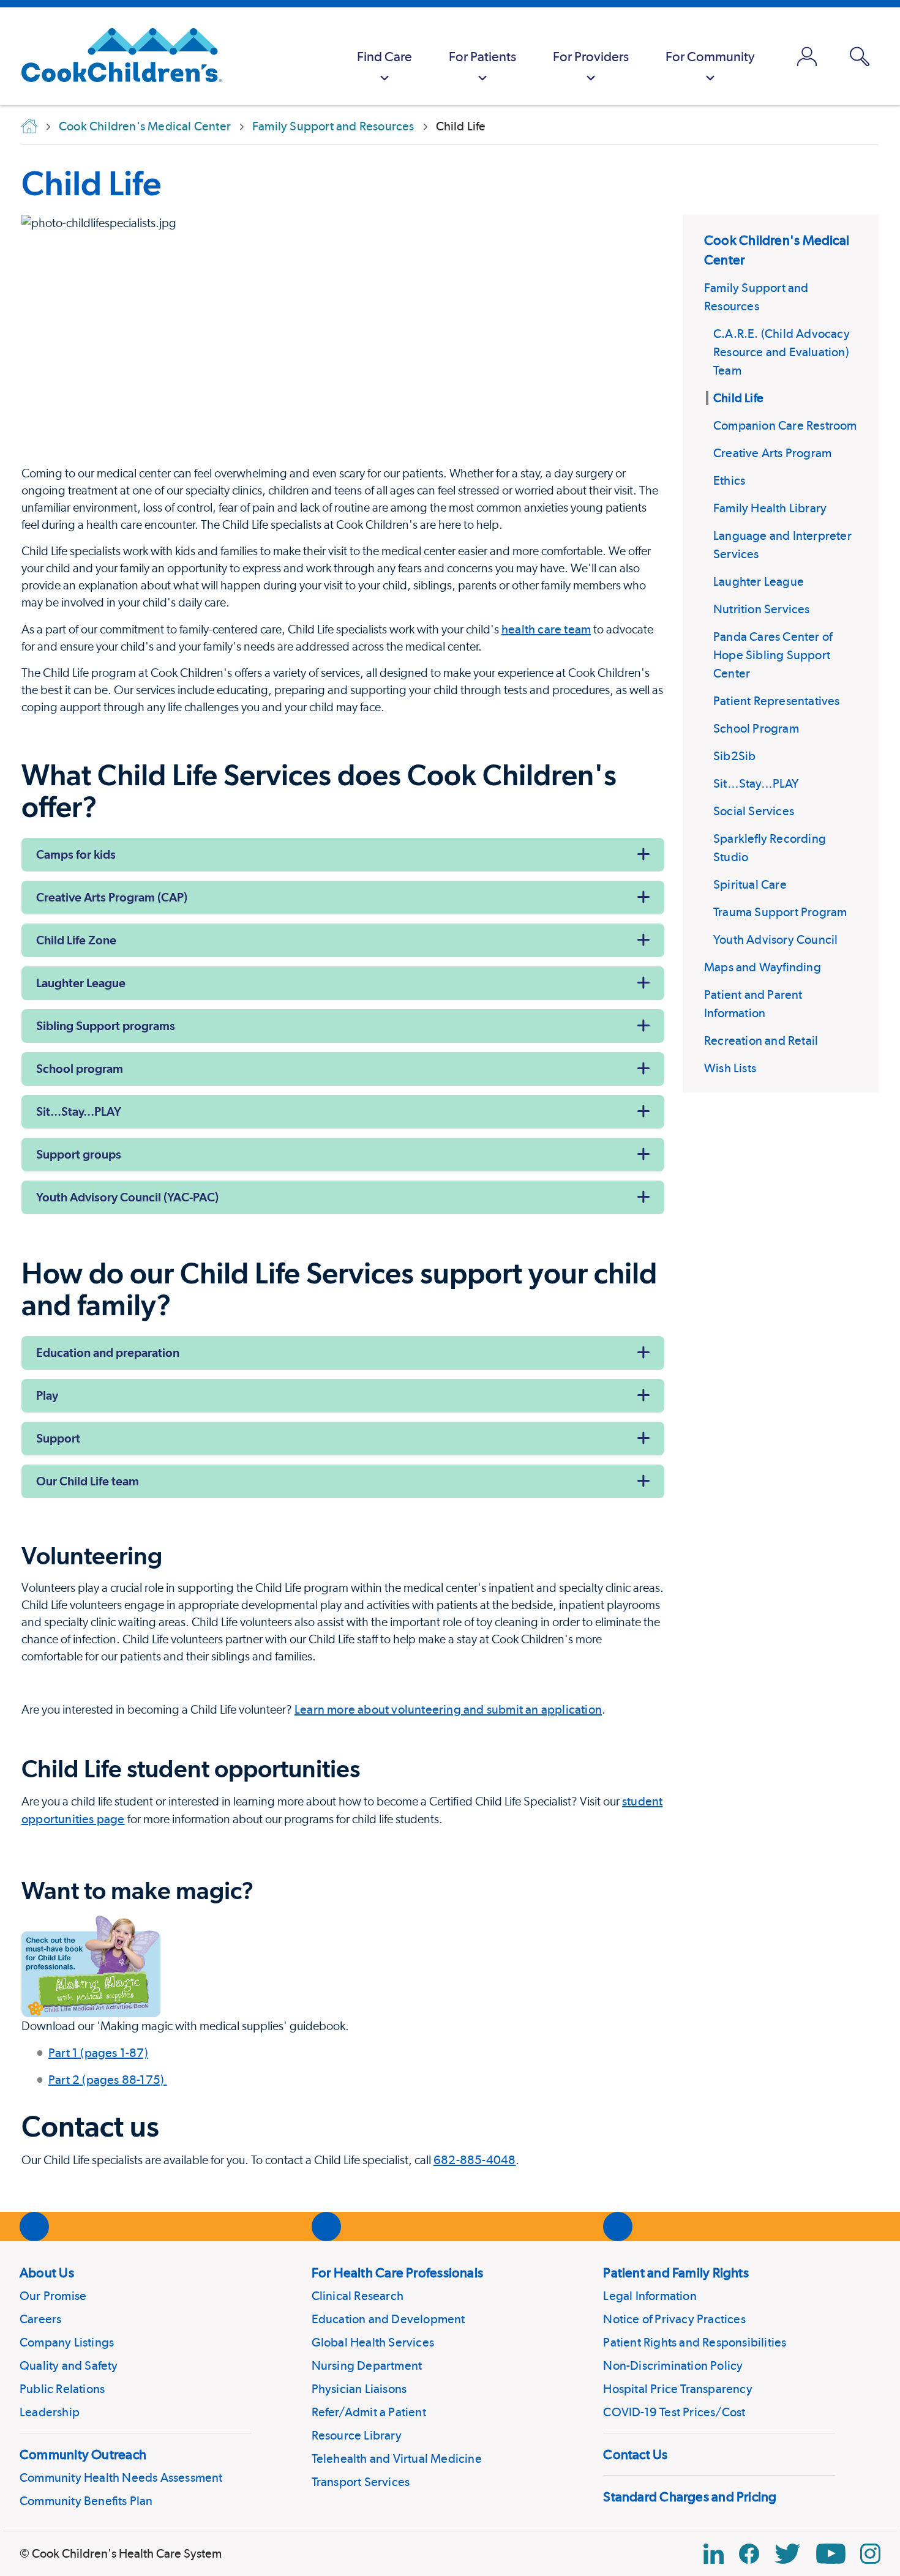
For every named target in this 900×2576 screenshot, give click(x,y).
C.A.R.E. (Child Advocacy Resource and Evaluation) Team (782, 352)
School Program (756, 728)
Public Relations (62, 2389)
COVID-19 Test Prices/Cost (674, 2412)
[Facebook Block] (749, 2554)
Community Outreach (83, 2454)
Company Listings (67, 2342)
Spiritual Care (750, 884)
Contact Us (635, 2454)
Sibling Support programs (106, 1026)
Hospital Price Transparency (677, 2389)
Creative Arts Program (772, 453)
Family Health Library (770, 508)
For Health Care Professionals (397, 2272)
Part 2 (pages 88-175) (107, 2080)
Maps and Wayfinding (763, 967)
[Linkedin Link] (714, 2554)
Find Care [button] (384, 56)
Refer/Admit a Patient (369, 2412)
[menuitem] (384, 56)
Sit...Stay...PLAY (79, 1111)
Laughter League (759, 581)
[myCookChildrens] (807, 56)
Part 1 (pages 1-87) (98, 2053)
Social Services (754, 811)
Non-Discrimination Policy (673, 2365)
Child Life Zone (76, 940)
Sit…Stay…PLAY (756, 783)
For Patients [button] (482, 56)
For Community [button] (710, 56)
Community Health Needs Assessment (121, 2477)
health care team (546, 629)
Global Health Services (373, 2342)
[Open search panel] (860, 57)
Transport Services (361, 2482)
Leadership (50, 2412)
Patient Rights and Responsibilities (695, 2342)
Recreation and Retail (761, 1040)
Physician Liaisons (359, 2389)
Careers (40, 2319)
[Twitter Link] (787, 2554)
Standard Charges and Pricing (690, 2496)
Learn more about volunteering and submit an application (448, 1709)
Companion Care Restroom (785, 425)
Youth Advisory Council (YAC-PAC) (127, 1197)
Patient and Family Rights (676, 2272)
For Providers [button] (591, 56)
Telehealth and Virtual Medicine (397, 2458)
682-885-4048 (474, 2160)
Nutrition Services (762, 609)
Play (47, 1395)
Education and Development (388, 2319)
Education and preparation (108, 1353)
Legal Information (650, 2296)
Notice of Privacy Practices (674, 2319)
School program (80, 1069)
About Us (47, 2272)
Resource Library (357, 2435)
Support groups (79, 1154)
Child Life (91, 183)
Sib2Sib (734, 756)
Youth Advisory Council (775, 939)
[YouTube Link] (831, 2554)
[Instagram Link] (870, 2554)
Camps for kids (76, 854)
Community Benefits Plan (86, 2501)
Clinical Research (358, 2296)
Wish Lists (730, 1068)
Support (58, 1438)
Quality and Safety (69, 2365)
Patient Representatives (777, 701)
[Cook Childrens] (115, 56)
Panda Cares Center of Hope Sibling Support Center (773, 655)
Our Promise (53, 2296)
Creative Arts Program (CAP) (112, 897)
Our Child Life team (88, 1481)
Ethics (729, 480)
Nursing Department (367, 2365)
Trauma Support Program (780, 912)
